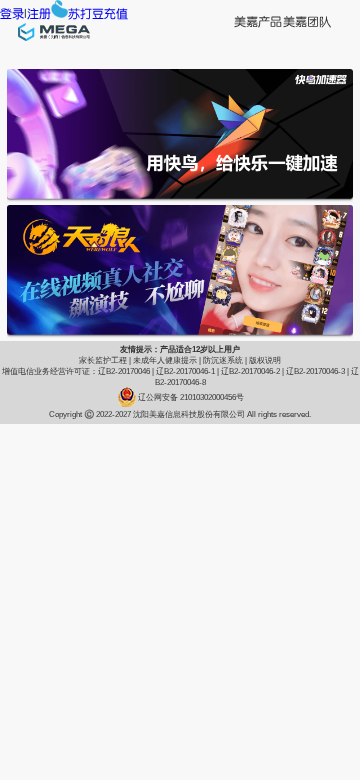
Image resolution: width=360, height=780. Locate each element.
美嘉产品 (258, 22)
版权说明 (265, 360)
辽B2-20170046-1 (185, 371)
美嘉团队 (307, 22)
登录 (12, 14)
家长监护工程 (103, 360)
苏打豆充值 (98, 14)
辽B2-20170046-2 (250, 371)
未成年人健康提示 (165, 360)
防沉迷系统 (223, 360)
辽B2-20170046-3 (315, 371)
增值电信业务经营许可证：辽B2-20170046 (76, 371)
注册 (39, 14)
